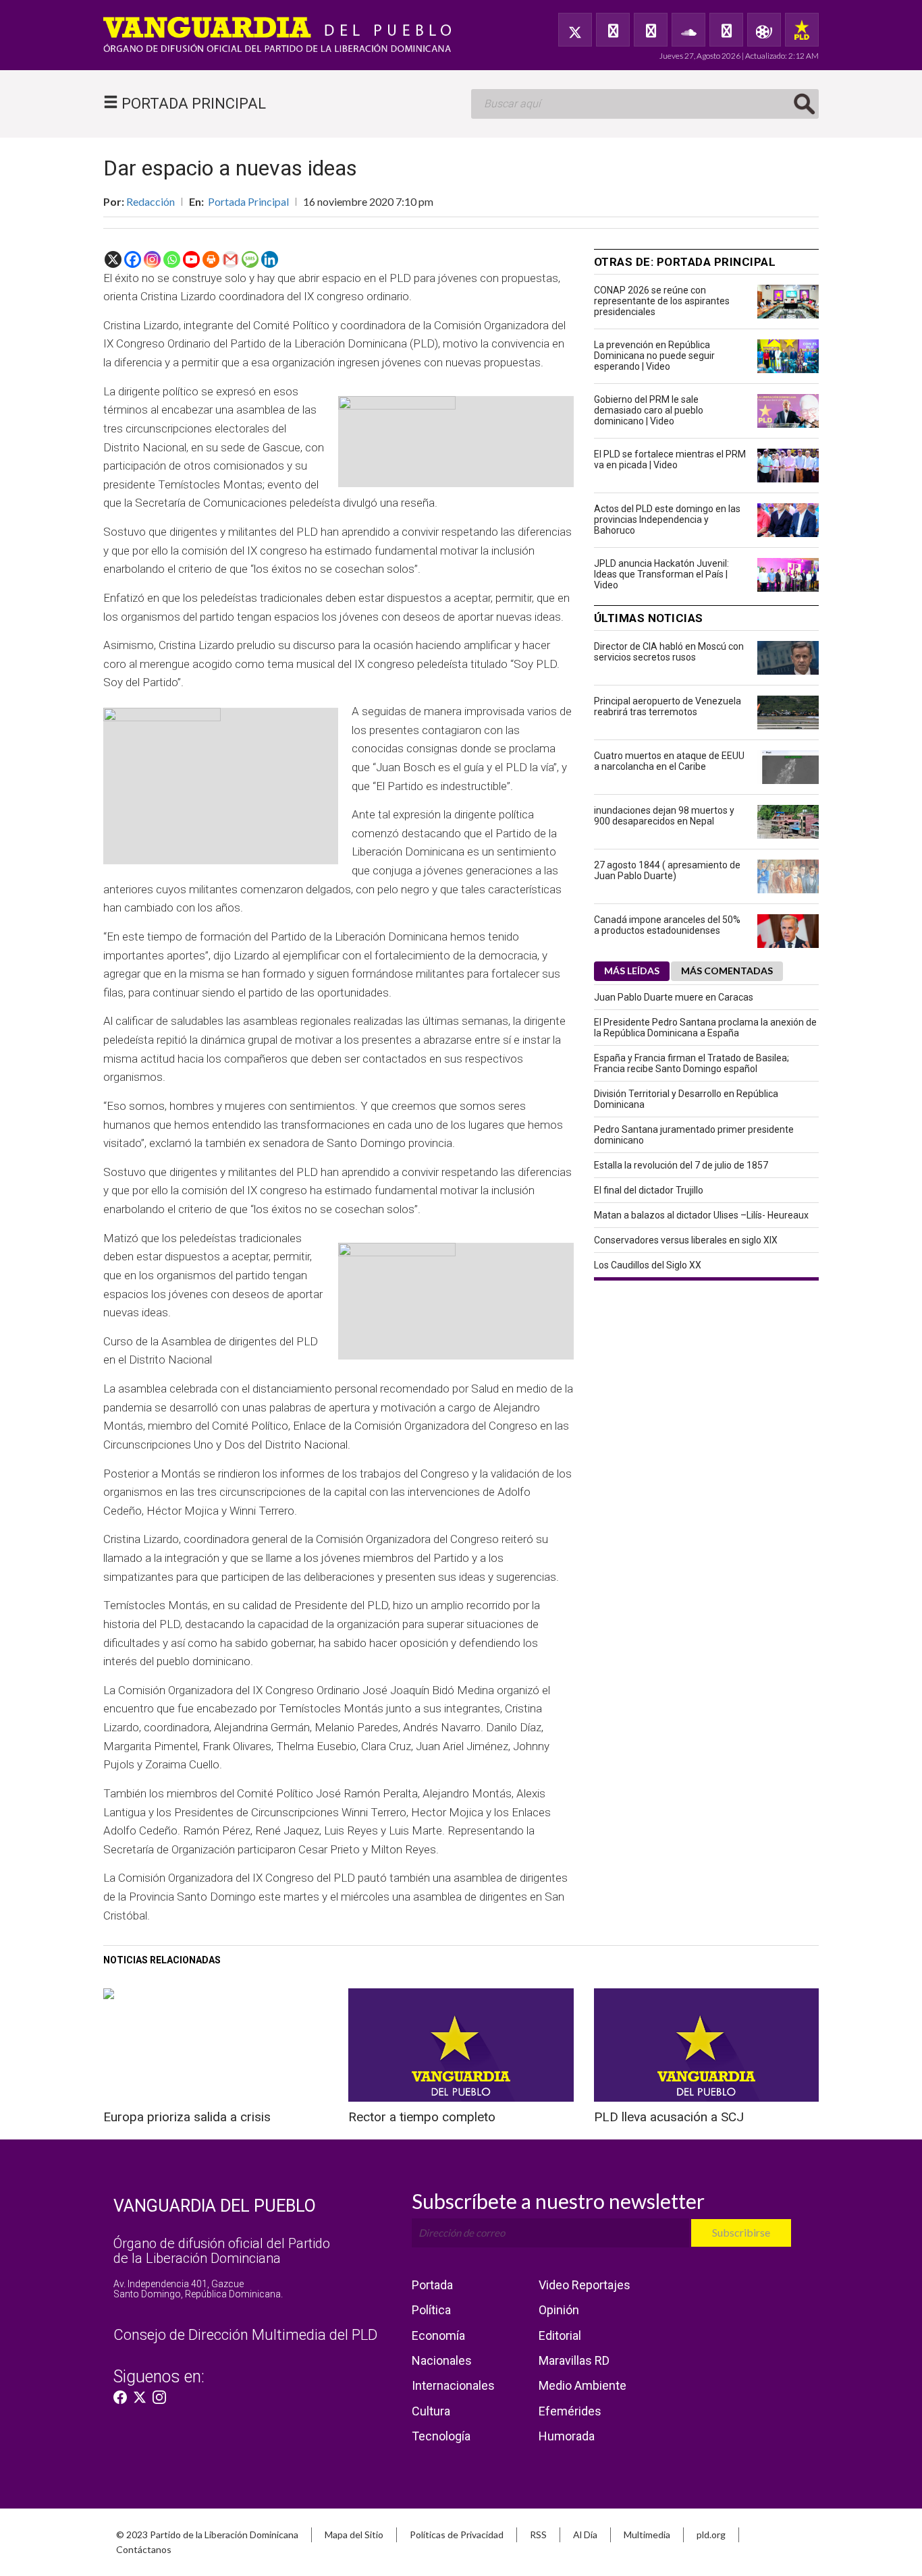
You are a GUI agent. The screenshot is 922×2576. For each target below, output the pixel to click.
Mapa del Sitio (354, 2535)
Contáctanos (144, 2549)
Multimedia (647, 2535)
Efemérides (570, 2411)
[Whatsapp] (172, 259)
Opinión (559, 2310)
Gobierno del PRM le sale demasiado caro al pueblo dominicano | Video (649, 410)
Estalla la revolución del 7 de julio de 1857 (681, 1165)
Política (431, 2310)
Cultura (431, 2411)
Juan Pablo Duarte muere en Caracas (674, 997)
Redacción (151, 201)
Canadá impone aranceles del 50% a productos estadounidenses (667, 925)
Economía (438, 2335)
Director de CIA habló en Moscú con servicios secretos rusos (669, 652)
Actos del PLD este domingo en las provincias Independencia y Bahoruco (667, 520)
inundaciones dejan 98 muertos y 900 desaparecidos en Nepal (664, 816)
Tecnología (441, 2436)
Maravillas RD (574, 2360)
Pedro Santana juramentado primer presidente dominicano (694, 1135)
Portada (432, 2285)
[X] (113, 259)
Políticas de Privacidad (457, 2535)
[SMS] (250, 259)
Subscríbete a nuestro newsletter (558, 2201)
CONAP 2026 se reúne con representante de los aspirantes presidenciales (662, 301)
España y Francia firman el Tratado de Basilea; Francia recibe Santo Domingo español (691, 1063)
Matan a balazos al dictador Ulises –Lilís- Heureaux (701, 1215)
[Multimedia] (764, 30)
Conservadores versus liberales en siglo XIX (686, 1240)
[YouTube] (651, 30)
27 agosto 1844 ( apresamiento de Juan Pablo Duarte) (667, 870)
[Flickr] (726, 30)
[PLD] (802, 30)
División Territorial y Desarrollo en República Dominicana (686, 1099)
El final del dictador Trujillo (649, 1190)
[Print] (211, 259)
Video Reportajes (585, 2285)
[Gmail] (231, 259)
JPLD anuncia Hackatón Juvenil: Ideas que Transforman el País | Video (661, 574)
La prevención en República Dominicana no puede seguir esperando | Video (654, 356)
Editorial (560, 2335)
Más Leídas (632, 971)
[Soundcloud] (688, 30)
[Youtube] (191, 259)
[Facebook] (613, 30)
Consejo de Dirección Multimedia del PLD (245, 2335)
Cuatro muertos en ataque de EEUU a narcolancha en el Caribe (669, 761)
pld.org (711, 2535)
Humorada (567, 2436)
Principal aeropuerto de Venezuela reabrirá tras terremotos (668, 706)
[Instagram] (152, 259)
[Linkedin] (270, 259)
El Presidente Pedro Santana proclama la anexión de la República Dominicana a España (705, 1028)
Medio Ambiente (582, 2385)
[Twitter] (575, 30)
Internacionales (453, 2385)
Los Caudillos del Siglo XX (648, 1265)
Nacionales (442, 2360)
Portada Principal (248, 201)
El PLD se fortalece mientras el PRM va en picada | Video (670, 459)
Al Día (585, 2535)
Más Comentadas (727, 971)
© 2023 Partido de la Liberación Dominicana (207, 2535)
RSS (538, 2535)
